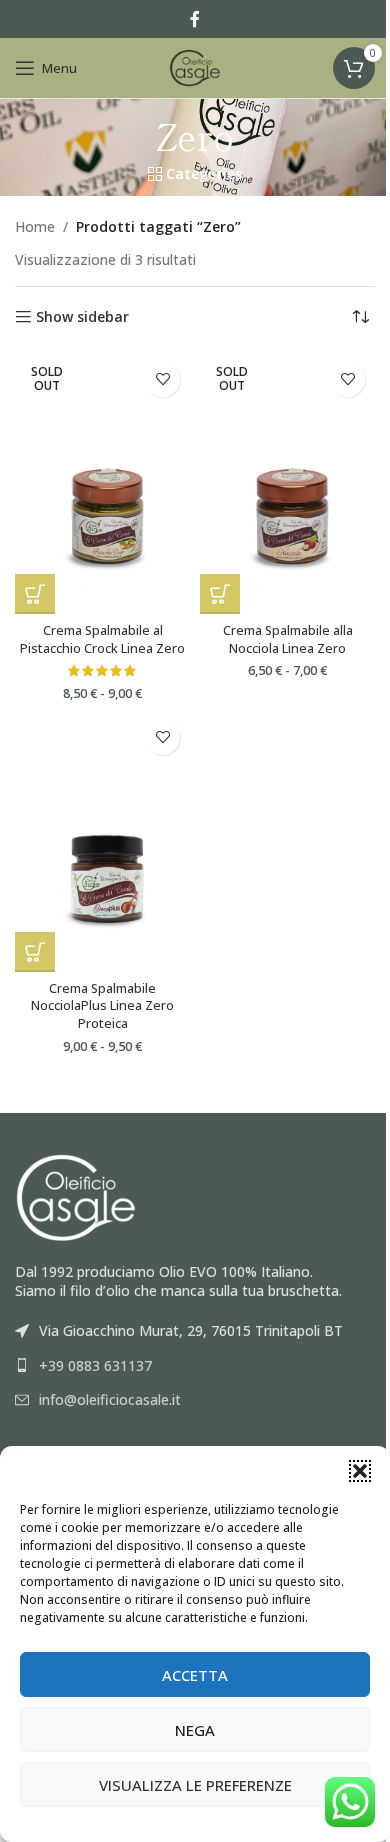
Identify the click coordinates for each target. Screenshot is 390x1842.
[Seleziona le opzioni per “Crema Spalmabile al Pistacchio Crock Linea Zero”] (35, 594)
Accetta (195, 1675)
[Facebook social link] (195, 19)
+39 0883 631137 (95, 1365)
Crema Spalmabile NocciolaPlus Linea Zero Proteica (102, 1006)
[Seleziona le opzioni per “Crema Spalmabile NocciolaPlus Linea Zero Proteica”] (35, 952)
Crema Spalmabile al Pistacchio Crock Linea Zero (102, 639)
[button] (360, 1471)
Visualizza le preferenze (195, 1785)
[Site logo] (195, 66)
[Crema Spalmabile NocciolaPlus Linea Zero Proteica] (102, 841)
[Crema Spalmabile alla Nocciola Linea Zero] (287, 483)
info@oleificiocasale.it (110, 1399)
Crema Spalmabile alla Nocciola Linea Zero (288, 639)
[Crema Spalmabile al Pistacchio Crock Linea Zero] (102, 483)
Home (35, 226)
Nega (195, 1730)
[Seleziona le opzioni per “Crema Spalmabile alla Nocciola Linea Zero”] (220, 594)
